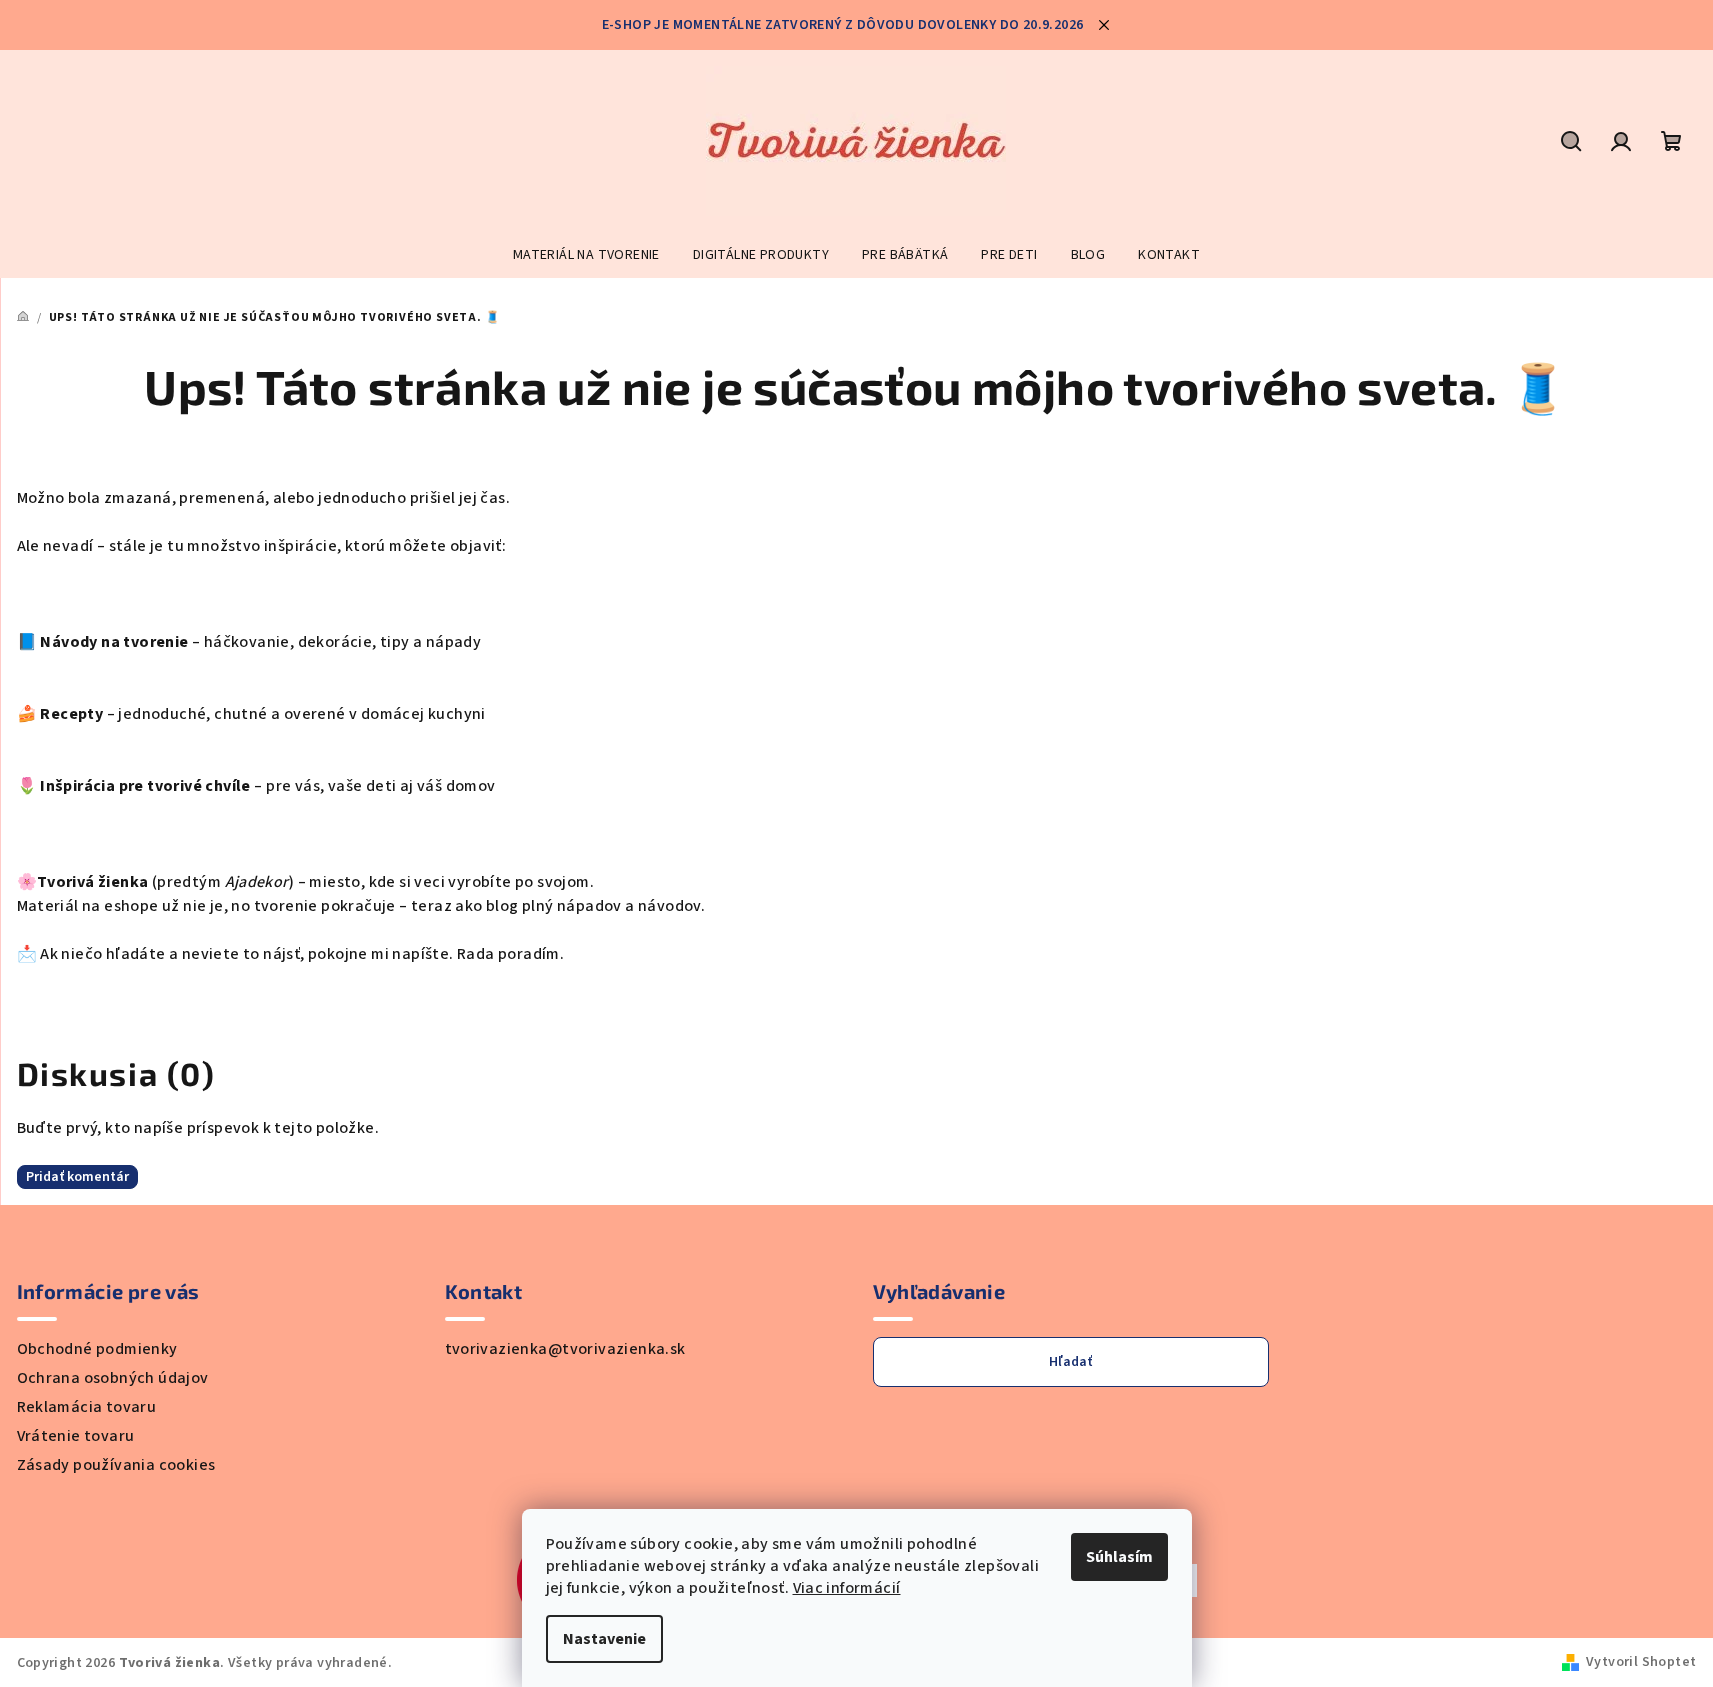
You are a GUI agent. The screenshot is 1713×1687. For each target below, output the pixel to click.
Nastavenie (604, 1639)
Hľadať (1070, 1362)
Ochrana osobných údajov (113, 1378)
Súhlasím (1119, 1557)
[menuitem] (586, 255)
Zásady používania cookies (116, 1465)
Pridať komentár (77, 1177)
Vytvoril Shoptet (1641, 1662)
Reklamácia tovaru (87, 1407)
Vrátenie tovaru (76, 1436)
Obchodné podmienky (97, 1349)
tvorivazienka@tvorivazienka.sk (565, 1349)
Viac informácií (847, 1588)
